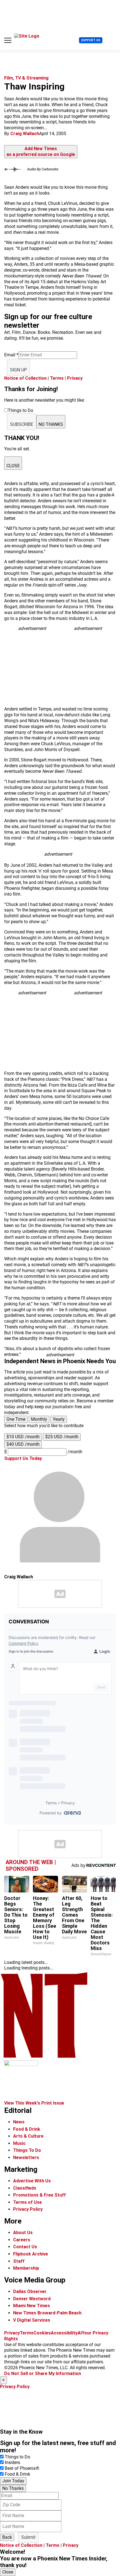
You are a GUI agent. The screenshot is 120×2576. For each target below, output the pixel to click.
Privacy (75, 378)
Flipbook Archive (31, 2254)
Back (7, 2537)
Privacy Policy (28, 2209)
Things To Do (27, 2150)
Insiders (12, 2462)
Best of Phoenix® (22, 2468)
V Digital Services (32, 2320)
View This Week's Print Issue (34, 2103)
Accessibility (64, 2333)
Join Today (13, 2481)
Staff (19, 2261)
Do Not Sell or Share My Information (43, 2373)
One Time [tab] (16, 1419)
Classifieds (25, 2188)
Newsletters (26, 2158)
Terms (57, 378)
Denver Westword (32, 2299)
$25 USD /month (62, 1437)
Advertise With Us (32, 2181)
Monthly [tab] (39, 1419)
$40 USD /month (23, 1444)
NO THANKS (51, 424)
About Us (23, 2233)
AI (80, 2333)
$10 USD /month (23, 1437)
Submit (28, 2537)
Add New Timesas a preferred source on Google (41, 151)
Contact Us (25, 2247)
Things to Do (17, 2457)
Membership (26, 2268)
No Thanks (13, 2488)
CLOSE (13, 466)
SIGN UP (18, 370)
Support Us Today (23, 1458)
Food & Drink (27, 2129)
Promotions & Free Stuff (39, 2195)
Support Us (91, 40)
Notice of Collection (25, 378)
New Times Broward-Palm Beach (47, 2313)
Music (19, 2143)
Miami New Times (32, 2306)
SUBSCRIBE (22, 424)
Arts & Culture (28, 2136)
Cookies (42, 2333)
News (19, 2122)
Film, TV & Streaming (26, 78)
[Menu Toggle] (8, 40)
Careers (22, 2240)
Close (8, 2572)
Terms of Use (27, 2202)
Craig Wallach (25, 134)
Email (11, 355)
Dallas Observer (30, 2291)
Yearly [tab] (59, 1419)
